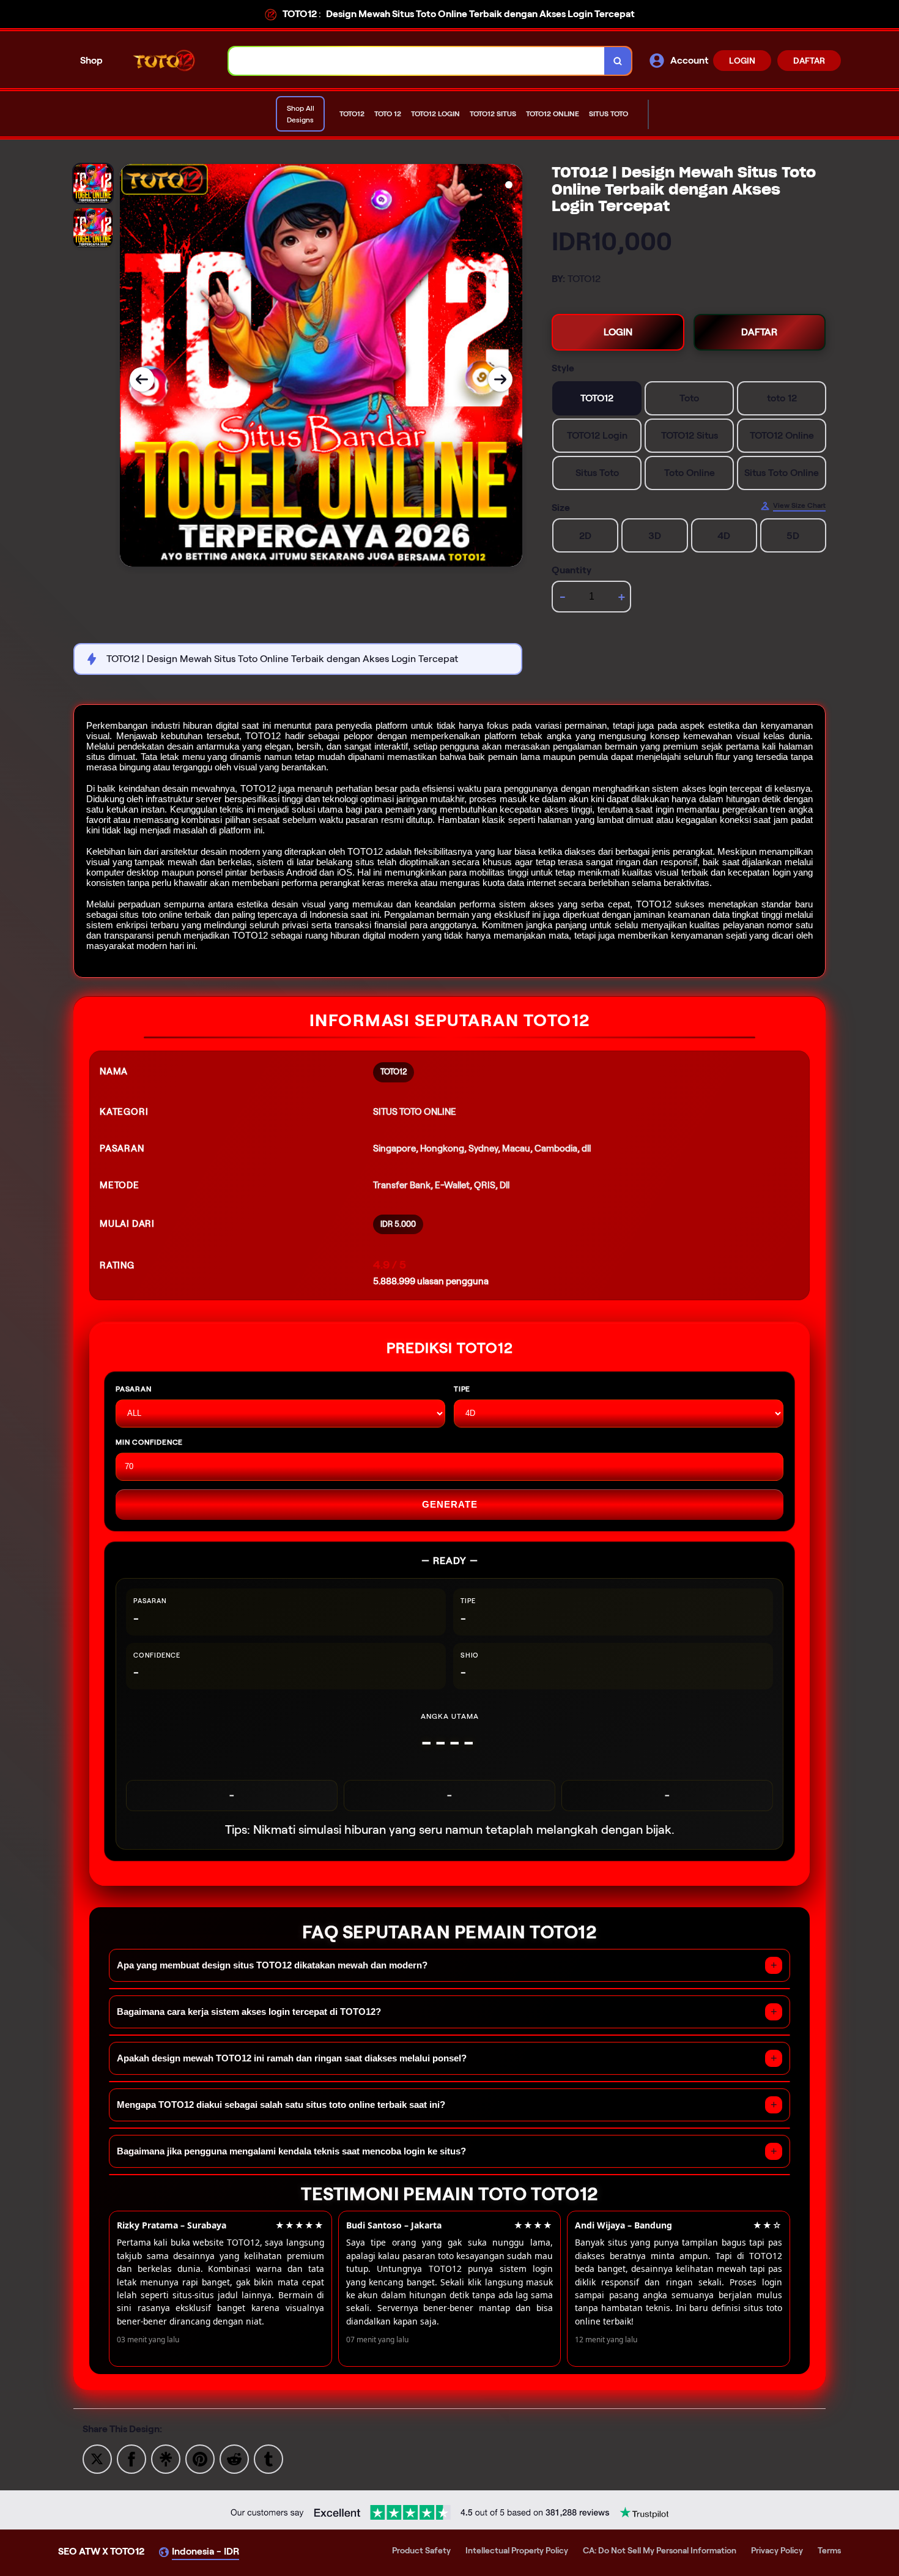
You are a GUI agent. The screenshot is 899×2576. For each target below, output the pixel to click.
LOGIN (742, 61)
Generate (450, 1504)
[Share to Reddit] (234, 2458)
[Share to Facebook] (131, 2458)
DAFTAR (809, 61)
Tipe (462, 1389)
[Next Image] (500, 379)
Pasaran (134, 1389)
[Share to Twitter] (97, 2458)
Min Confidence (149, 1442)
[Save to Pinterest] (200, 2458)
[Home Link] (166, 60)
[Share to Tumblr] (268, 2458)
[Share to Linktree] (166, 2458)
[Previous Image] (142, 379)
